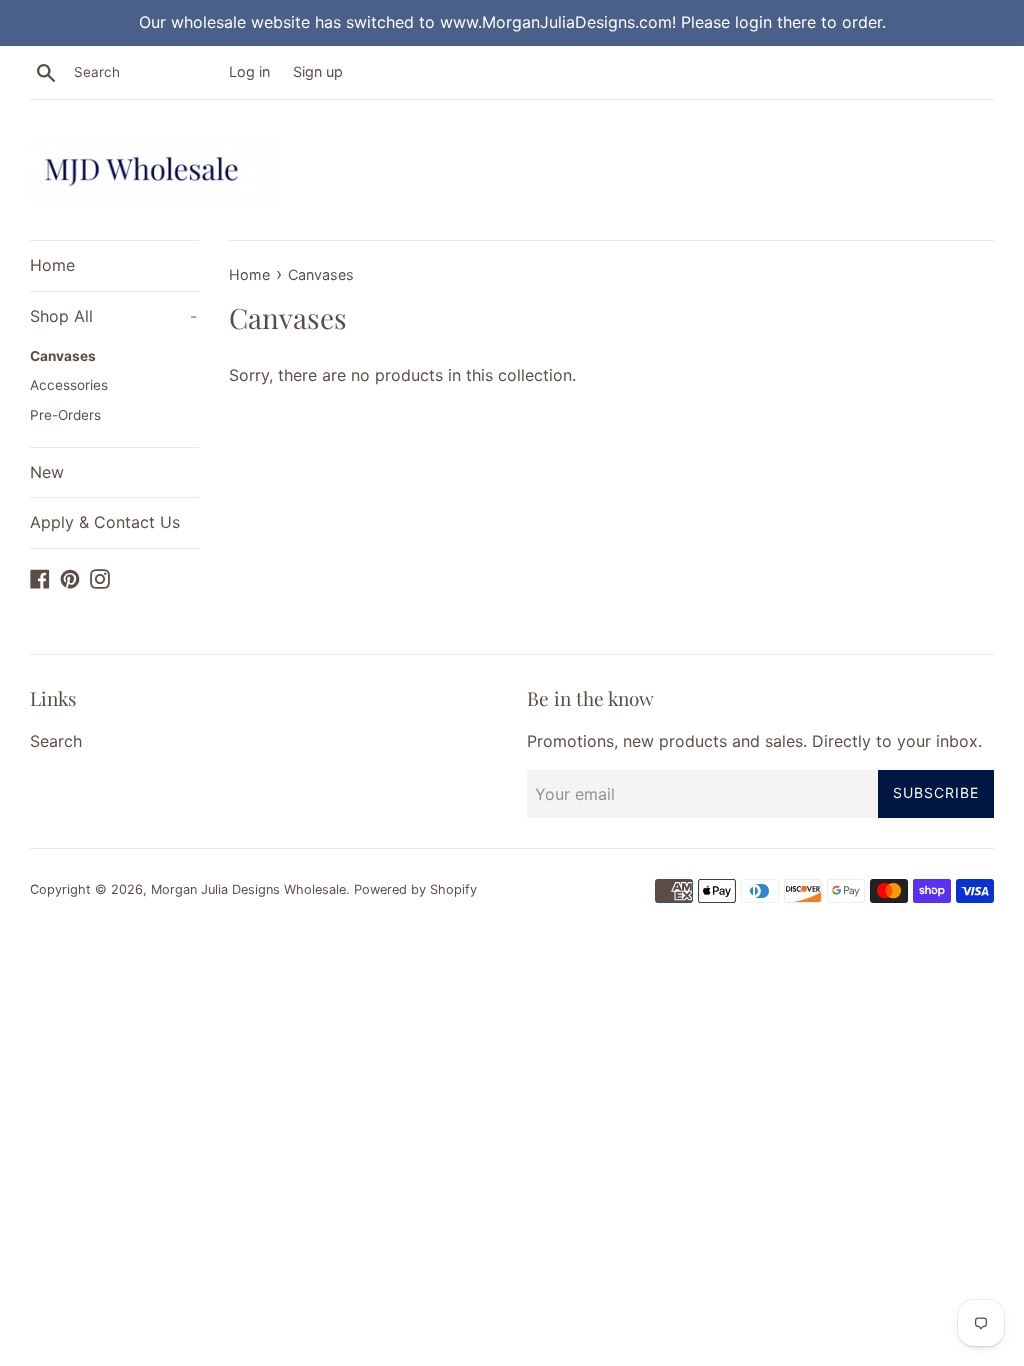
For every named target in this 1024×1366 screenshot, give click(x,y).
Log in (249, 71)
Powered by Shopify (415, 889)
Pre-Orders (65, 415)
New (47, 472)
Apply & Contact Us (105, 522)
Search (56, 741)
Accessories (69, 385)
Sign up (318, 71)
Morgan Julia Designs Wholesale (248, 889)
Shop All (113, 316)
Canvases (63, 356)
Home (52, 265)
